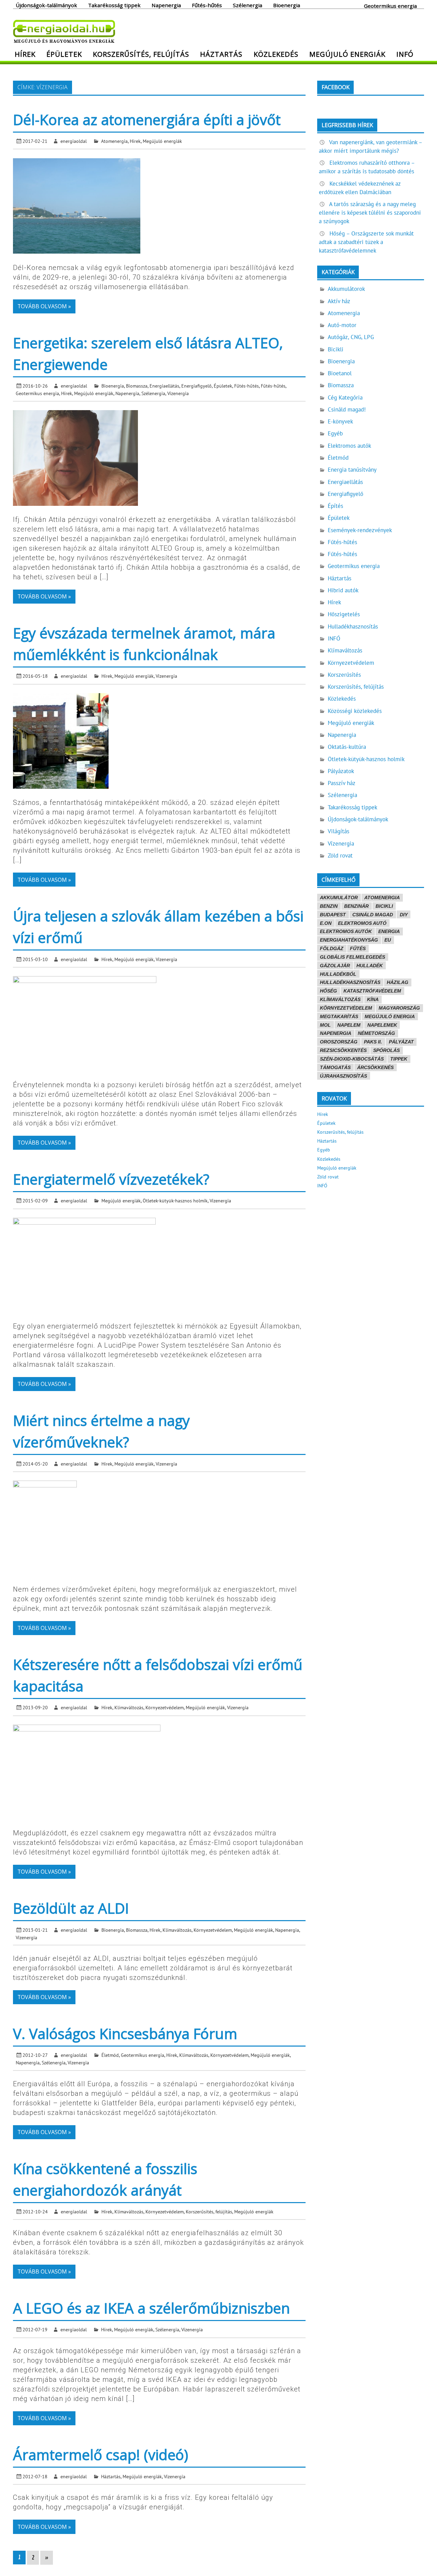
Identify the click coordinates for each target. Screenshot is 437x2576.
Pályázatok (341, 771)
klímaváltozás (340, 999)
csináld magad (373, 915)
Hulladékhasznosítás (353, 626)
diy (404, 915)
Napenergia (166, 5)
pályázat (401, 1042)
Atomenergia (114, 141)
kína (373, 999)
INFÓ (405, 54)
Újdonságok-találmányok (46, 5)
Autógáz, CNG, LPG (351, 337)
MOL (325, 1025)
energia (389, 931)
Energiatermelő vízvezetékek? (111, 1179)
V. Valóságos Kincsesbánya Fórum (125, 2033)
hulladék (370, 966)
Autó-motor (342, 325)
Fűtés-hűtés (207, 5)
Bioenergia (287, 5)
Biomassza (137, 386)
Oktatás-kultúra (347, 747)
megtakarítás (339, 1016)
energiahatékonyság (349, 940)
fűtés (358, 948)
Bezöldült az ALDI (71, 1908)
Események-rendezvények (360, 530)
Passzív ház (342, 783)
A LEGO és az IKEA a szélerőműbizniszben (151, 2308)
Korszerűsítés (344, 675)
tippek (399, 1059)
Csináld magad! (347, 409)
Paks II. (373, 1042)
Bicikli (336, 349)
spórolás (386, 1050)
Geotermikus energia (390, 5)
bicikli (384, 906)
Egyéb (335, 433)
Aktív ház (339, 301)
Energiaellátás (164, 386)
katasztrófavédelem (372, 991)
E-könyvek (340, 421)
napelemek (382, 1025)
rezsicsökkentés (343, 1050)
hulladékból (338, 974)
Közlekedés (276, 54)
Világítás (339, 831)
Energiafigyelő (196, 386)
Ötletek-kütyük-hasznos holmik (175, 1201)
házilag (398, 982)
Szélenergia (248, 5)
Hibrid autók (343, 590)
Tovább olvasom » (44, 306)
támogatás (335, 1067)
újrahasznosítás (343, 1076)
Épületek (64, 54)
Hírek (25, 54)
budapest (333, 915)
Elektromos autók (349, 446)
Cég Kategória (345, 397)
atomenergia (382, 898)
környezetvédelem (346, 1008)
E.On (326, 923)
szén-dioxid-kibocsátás (352, 1059)
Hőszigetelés (344, 614)
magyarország (399, 1008)
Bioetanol (340, 373)
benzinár (356, 906)
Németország (376, 1033)
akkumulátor (339, 898)
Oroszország (339, 1042)
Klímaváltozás (129, 1707)
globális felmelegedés (353, 957)
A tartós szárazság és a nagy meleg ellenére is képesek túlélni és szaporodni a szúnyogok (370, 213)
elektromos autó (362, 923)
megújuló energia (390, 1016)
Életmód (110, 2055)
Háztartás (221, 54)
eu (388, 940)
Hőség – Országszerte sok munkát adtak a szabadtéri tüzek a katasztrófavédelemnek (366, 242)
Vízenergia (178, 393)
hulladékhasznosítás (350, 982)
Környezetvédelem (165, 1707)
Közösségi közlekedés (355, 711)
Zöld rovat (340, 855)
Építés (335, 506)
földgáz (332, 948)
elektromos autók (346, 931)
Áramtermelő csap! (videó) (101, 2454)
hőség (328, 991)
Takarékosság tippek (114, 5)
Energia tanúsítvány (352, 470)
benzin (329, 906)
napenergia (336, 1033)
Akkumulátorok (346, 289)
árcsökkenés (375, 1067)
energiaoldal (74, 141)
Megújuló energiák (347, 54)
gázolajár (335, 966)
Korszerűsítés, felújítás (141, 54)
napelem (349, 1025)
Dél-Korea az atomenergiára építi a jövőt (147, 119)
